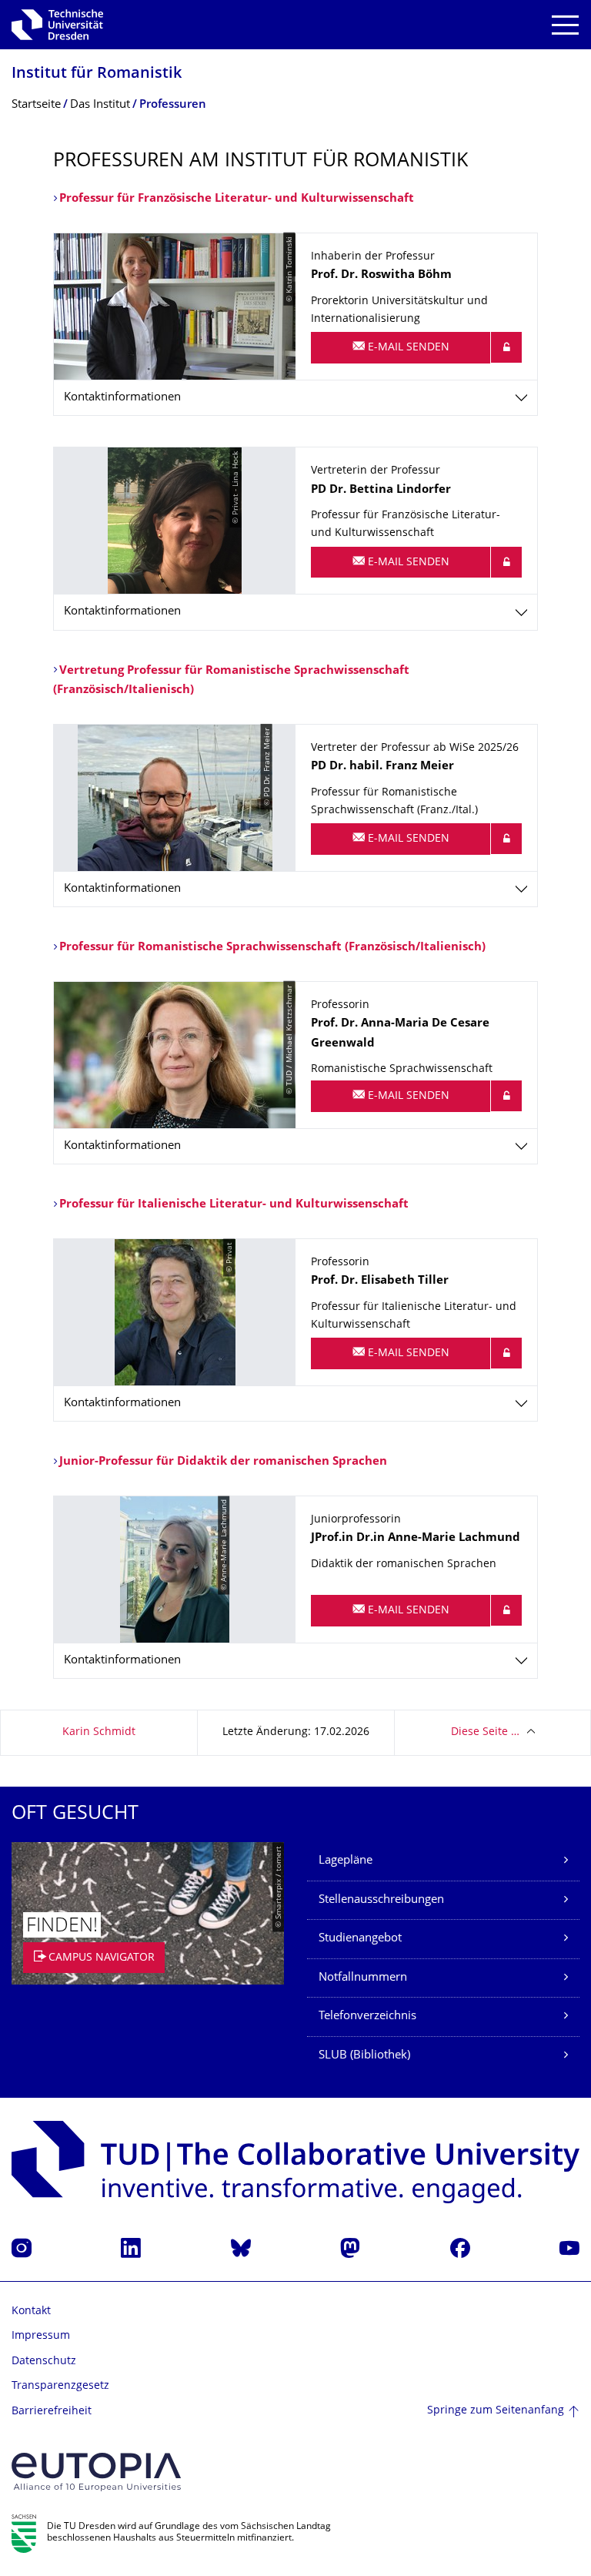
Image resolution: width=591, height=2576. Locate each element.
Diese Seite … (485, 1732)
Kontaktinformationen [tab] (122, 398)
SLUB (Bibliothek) (364, 2056)
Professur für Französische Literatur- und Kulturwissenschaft (238, 199)
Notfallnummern (363, 1978)
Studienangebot (360, 1939)
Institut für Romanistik (97, 74)
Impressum (41, 2336)
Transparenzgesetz (60, 2386)
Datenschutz (44, 2362)
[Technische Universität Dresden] (57, 25)
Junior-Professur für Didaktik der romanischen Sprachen (223, 1462)
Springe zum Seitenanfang (496, 2411)
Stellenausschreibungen (381, 1900)
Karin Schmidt (99, 1732)
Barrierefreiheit (52, 2412)
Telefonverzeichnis (367, 2017)
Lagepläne (346, 1861)
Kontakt (31, 2311)
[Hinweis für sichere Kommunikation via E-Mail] (506, 347)
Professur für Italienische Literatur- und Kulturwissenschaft (234, 1205)
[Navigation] (565, 25)
